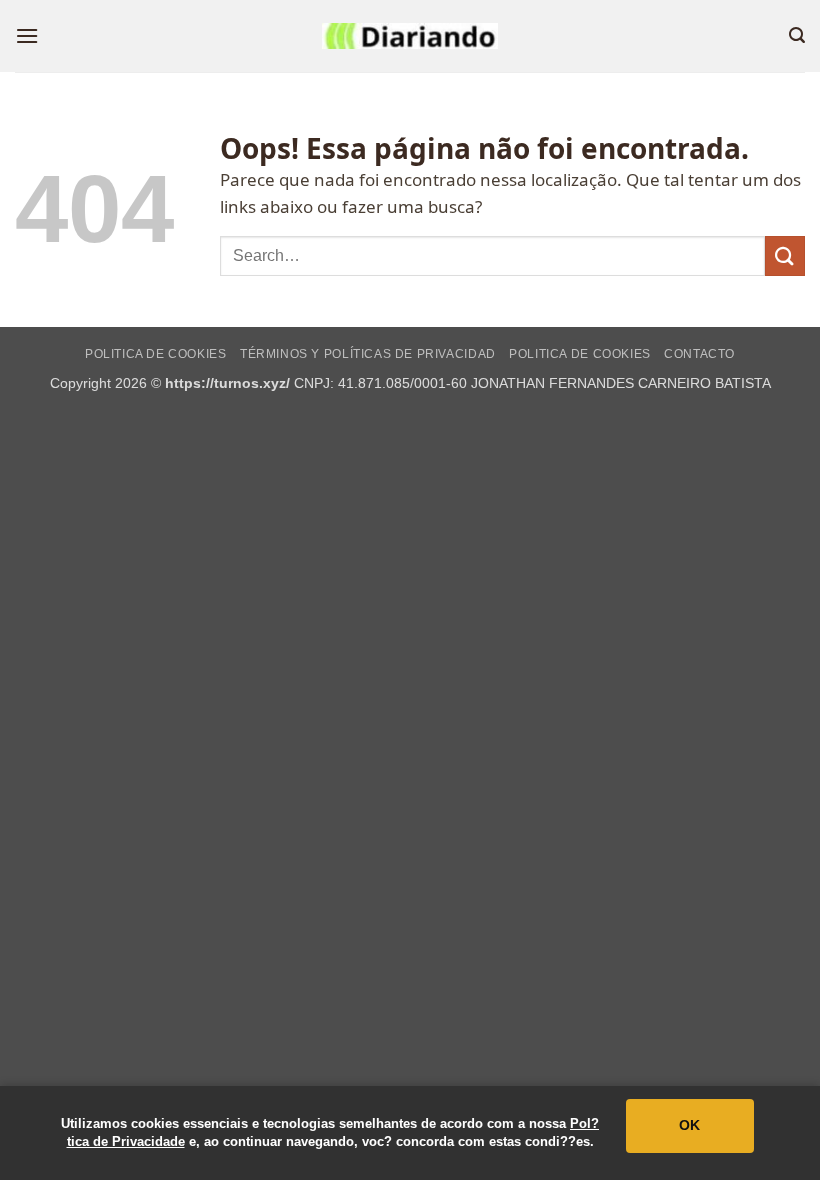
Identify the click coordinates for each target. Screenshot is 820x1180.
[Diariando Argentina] (410, 36)
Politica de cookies (156, 354)
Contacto (699, 354)
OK (690, 1125)
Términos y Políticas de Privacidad (368, 354)
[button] (27, 35)
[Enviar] (785, 255)
